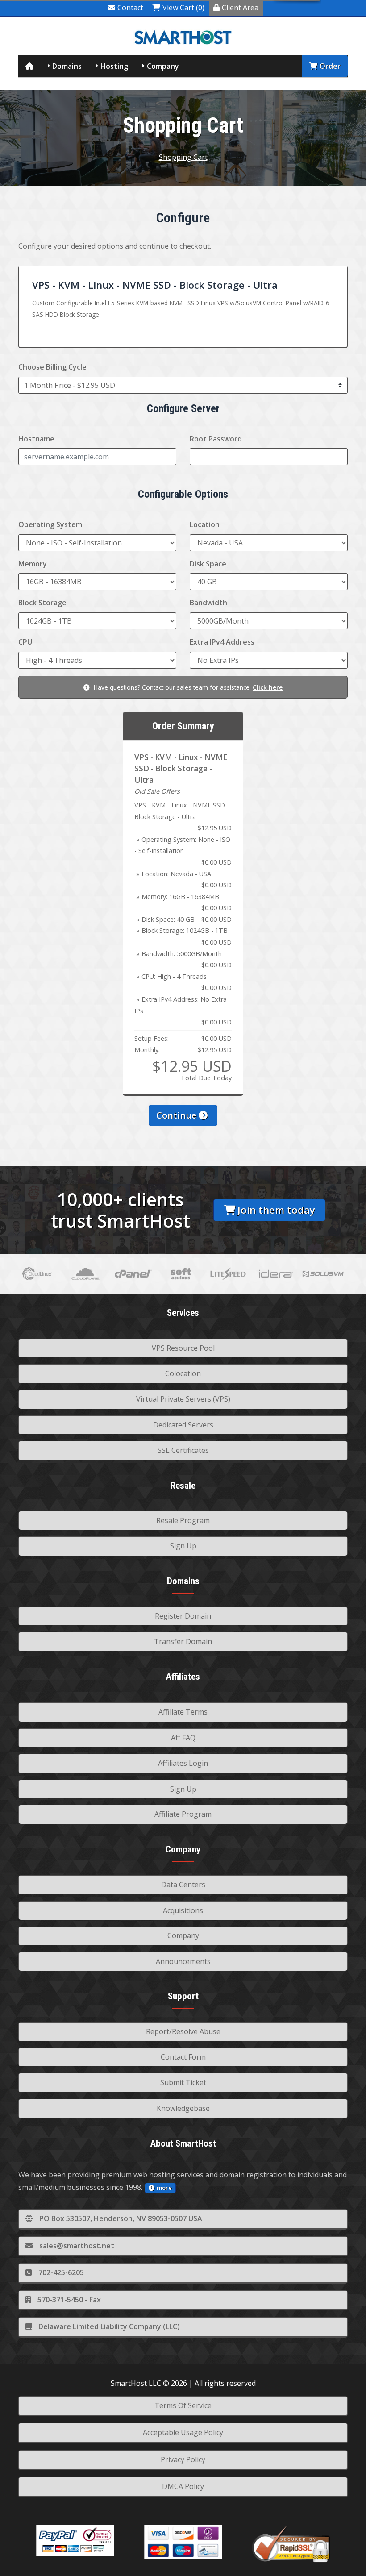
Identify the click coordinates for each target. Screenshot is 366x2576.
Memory (33, 564)
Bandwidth (208, 603)
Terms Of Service (183, 2405)
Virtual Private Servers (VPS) (183, 1399)
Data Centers (183, 1885)
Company (163, 66)
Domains (67, 66)
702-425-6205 (61, 2272)
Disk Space (208, 564)
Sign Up (183, 1546)
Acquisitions (183, 1910)
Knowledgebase (183, 2108)
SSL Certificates (183, 1450)
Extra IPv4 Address (222, 642)
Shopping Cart (183, 157)
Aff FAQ (183, 1738)
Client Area (240, 8)
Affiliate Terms (183, 1712)
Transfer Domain (183, 1641)
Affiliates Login (183, 1763)
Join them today (276, 1210)
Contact (130, 8)
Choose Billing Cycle (52, 367)
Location (205, 524)
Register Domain (183, 1616)
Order (330, 66)
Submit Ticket (183, 2082)
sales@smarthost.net (77, 2246)
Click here (268, 687)
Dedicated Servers (183, 1425)
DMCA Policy (183, 2486)
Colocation (183, 1373)
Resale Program (183, 1520)
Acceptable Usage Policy (183, 2432)
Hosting (114, 66)
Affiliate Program (183, 1814)
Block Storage (42, 603)
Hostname (36, 439)
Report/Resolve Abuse (183, 2031)
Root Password (216, 439)
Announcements (183, 1961)
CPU (25, 642)
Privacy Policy (183, 2459)
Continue (177, 1115)
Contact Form (183, 2057)
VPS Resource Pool (183, 1348)
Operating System (50, 524)
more (164, 2188)
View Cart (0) (183, 8)
